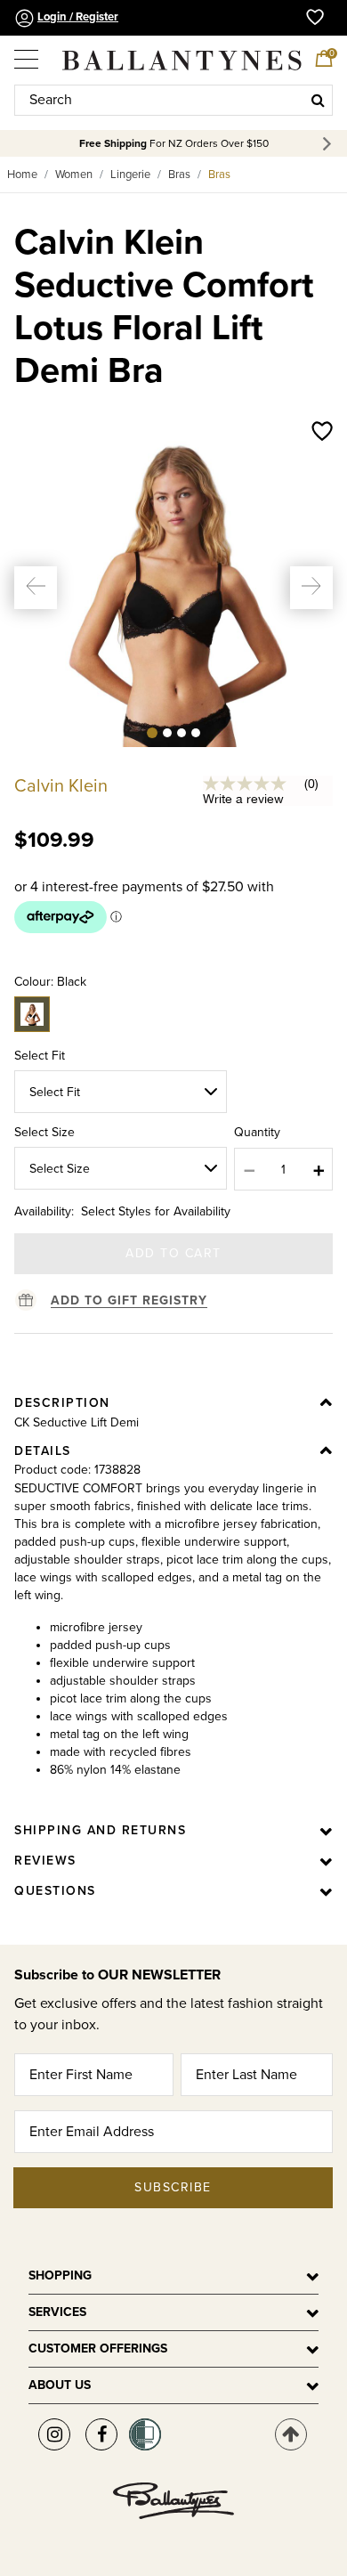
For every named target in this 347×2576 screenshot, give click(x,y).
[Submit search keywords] (318, 100)
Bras (179, 175)
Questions (55, 1891)
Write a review (243, 799)
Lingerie (130, 175)
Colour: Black (50, 982)
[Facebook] (101, 2434)
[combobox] (173, 100)
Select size (44, 1132)
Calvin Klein (61, 786)
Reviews (45, 1861)
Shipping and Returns (100, 1830)
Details (43, 1451)
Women (74, 175)
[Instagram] (54, 2434)
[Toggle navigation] (28, 53)
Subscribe (173, 2187)
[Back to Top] (291, 2434)
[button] (36, 588)
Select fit (40, 1056)
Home (22, 175)
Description (62, 1403)
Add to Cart (173, 1253)
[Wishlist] (322, 433)
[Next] (330, 144)
